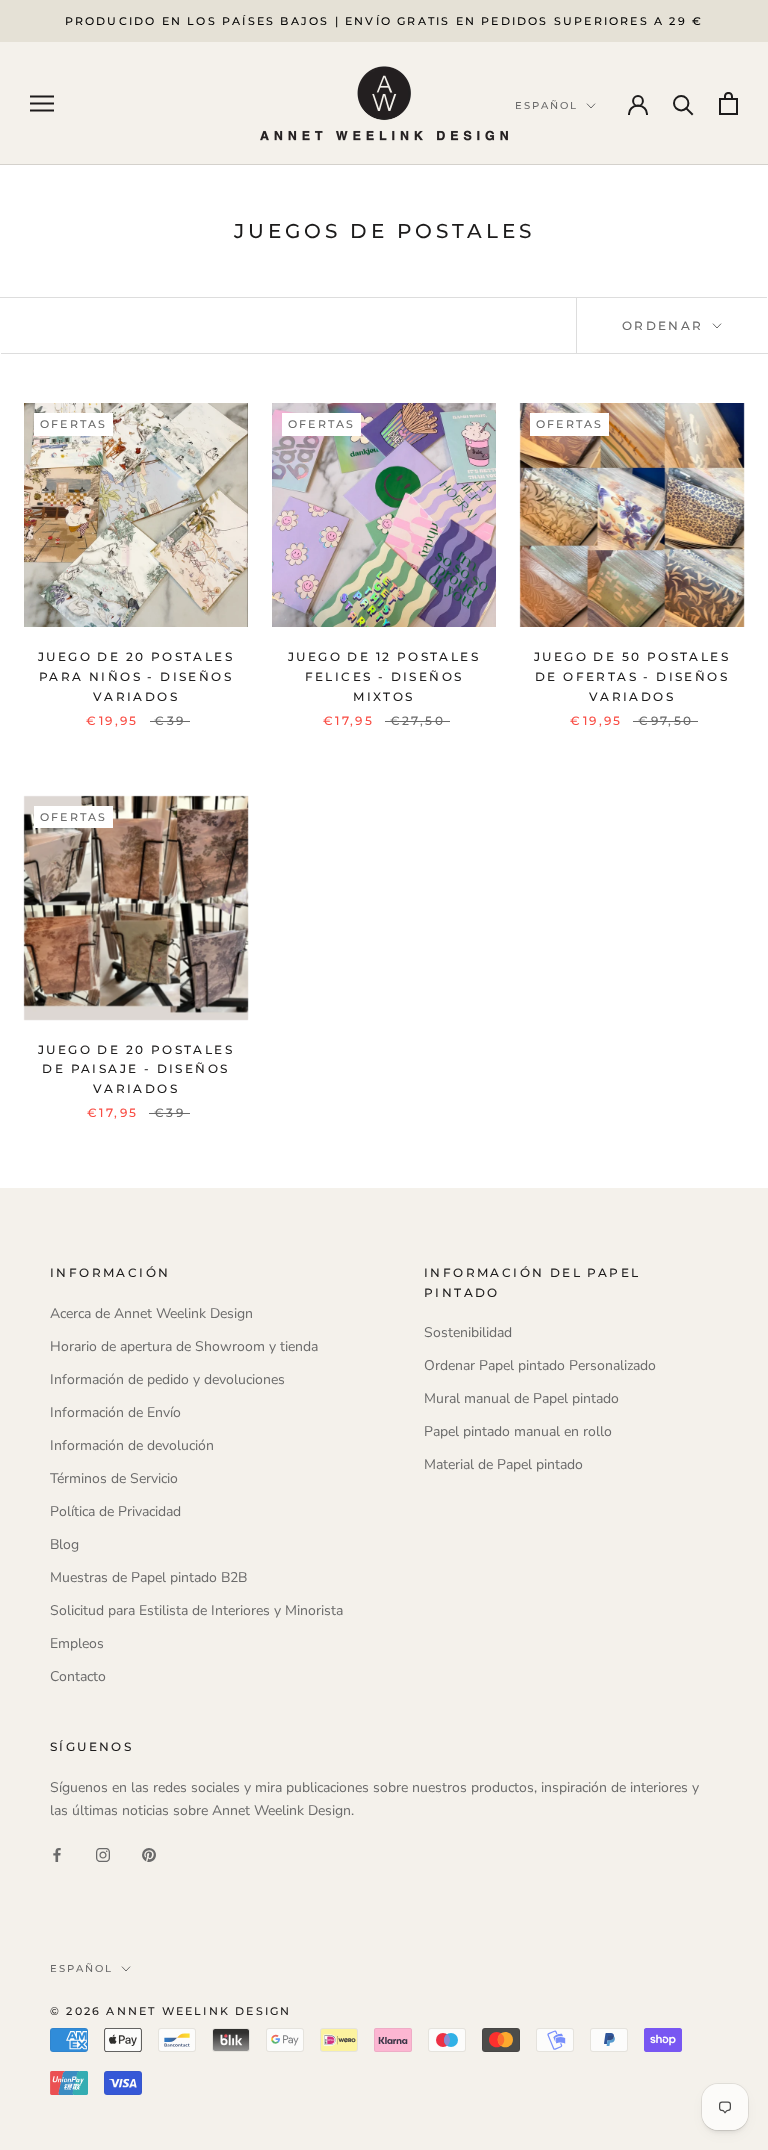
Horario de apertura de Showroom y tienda (184, 1346)
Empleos (77, 1643)
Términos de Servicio (114, 1478)
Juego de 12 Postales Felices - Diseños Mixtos (384, 676)
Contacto (78, 1676)
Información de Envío (115, 1412)
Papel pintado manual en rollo (518, 1431)
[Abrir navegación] (42, 103)
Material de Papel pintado (503, 1464)
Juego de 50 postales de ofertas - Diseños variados (632, 676)
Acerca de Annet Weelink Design (151, 1313)
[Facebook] (57, 1854)
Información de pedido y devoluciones (167, 1379)
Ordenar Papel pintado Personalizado (540, 1365)
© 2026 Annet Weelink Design (170, 2011)
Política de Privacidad (115, 1511)
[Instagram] (103, 1854)
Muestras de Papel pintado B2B (148, 1577)
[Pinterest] (149, 1854)
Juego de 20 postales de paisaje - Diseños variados (136, 1069)
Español (81, 1968)
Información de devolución (132, 1445)
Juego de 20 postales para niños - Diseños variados (136, 676)
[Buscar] (683, 103)
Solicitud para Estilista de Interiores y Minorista (196, 1610)
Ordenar (665, 325)
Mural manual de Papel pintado (521, 1398)
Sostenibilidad (468, 1332)
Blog (64, 1544)
